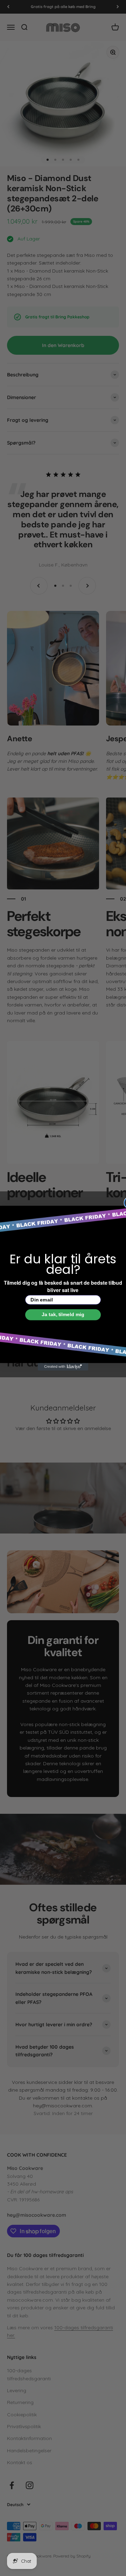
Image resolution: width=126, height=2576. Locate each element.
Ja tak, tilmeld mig (63, 1314)
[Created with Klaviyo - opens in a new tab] (63, 1367)
